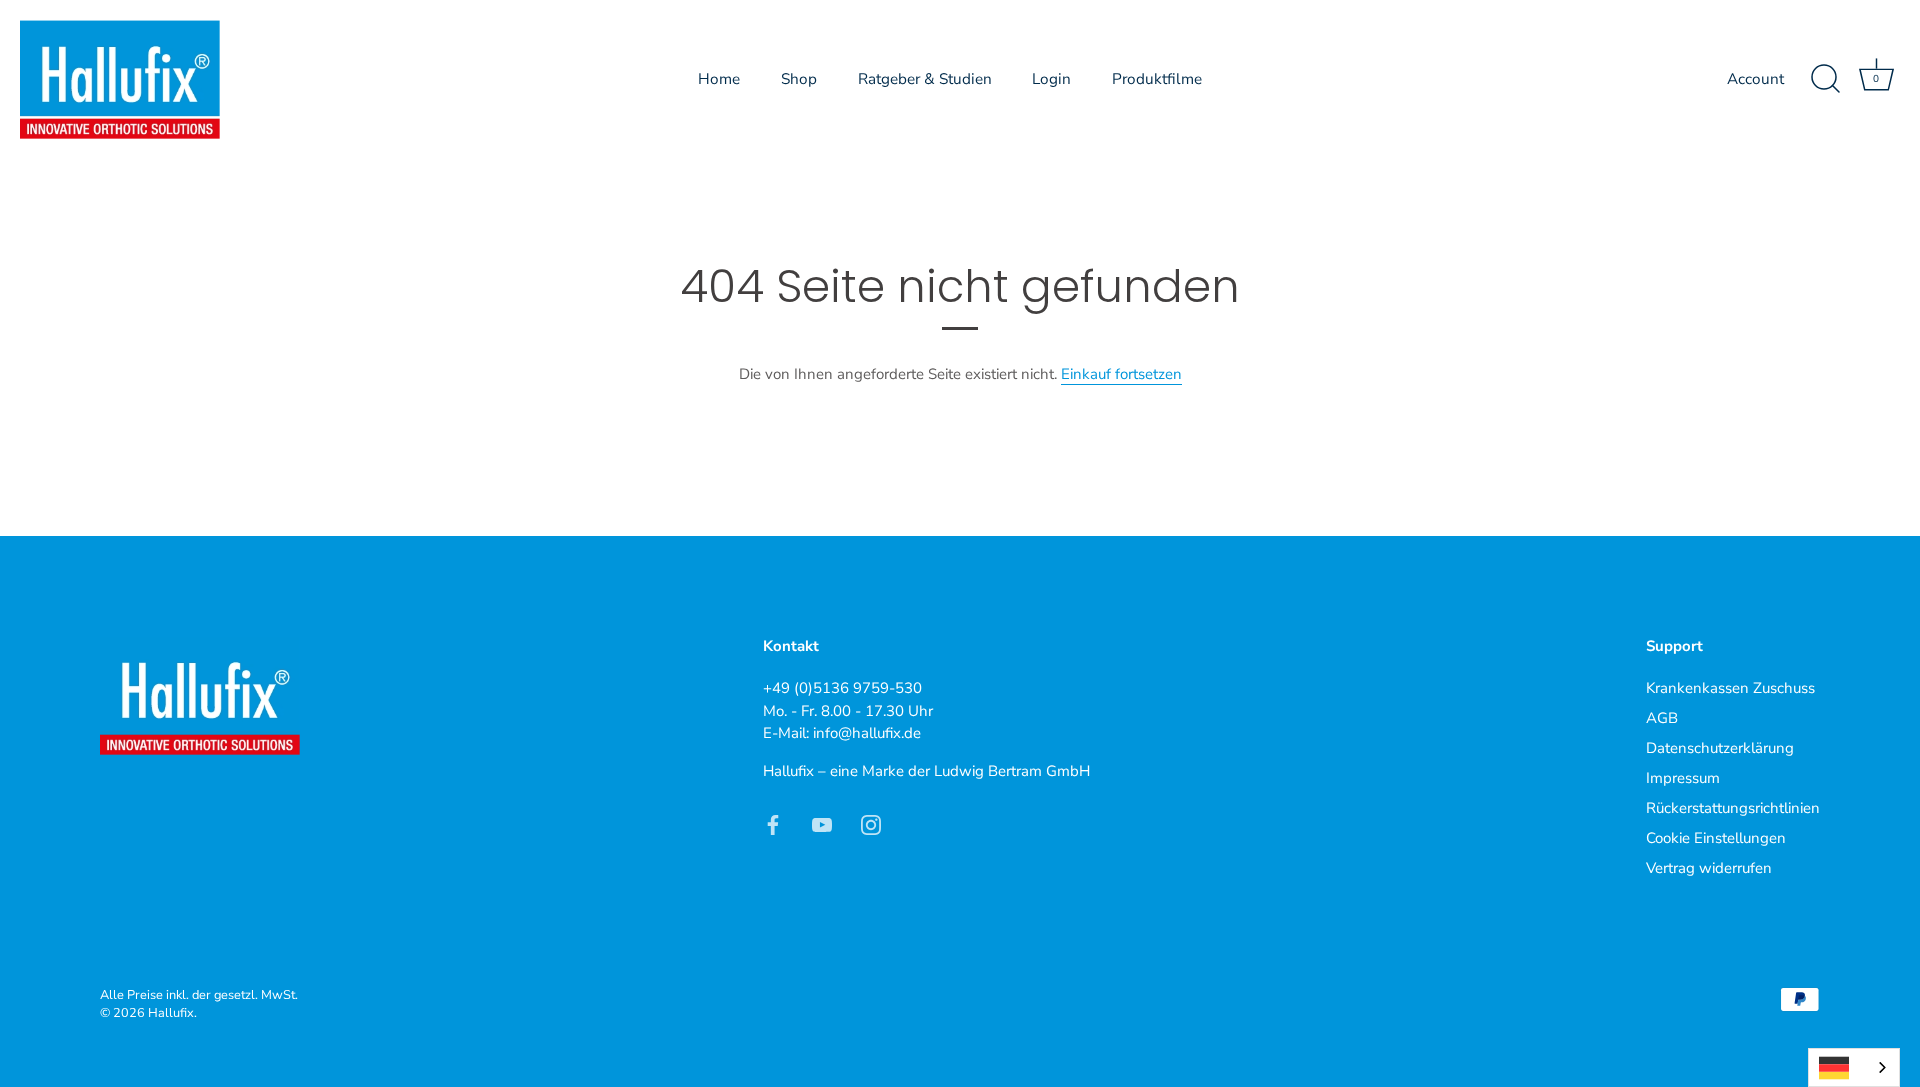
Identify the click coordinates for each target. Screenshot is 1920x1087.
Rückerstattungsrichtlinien (1733, 808)
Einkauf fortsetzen (1121, 374)
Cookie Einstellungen (1716, 838)
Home (719, 79)
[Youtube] (822, 823)
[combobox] (1854, 1067)
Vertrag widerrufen (1709, 868)
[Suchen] (1825, 79)
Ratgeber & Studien (925, 79)
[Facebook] (773, 823)
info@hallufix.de (867, 733)
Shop (799, 79)
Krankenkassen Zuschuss (1730, 688)
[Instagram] (871, 823)
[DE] (1854, 1067)
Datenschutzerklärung (1720, 748)
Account (1755, 79)
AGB (1662, 718)
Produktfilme (1157, 79)
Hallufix (171, 1013)
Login (1051, 79)
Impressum (1683, 778)
